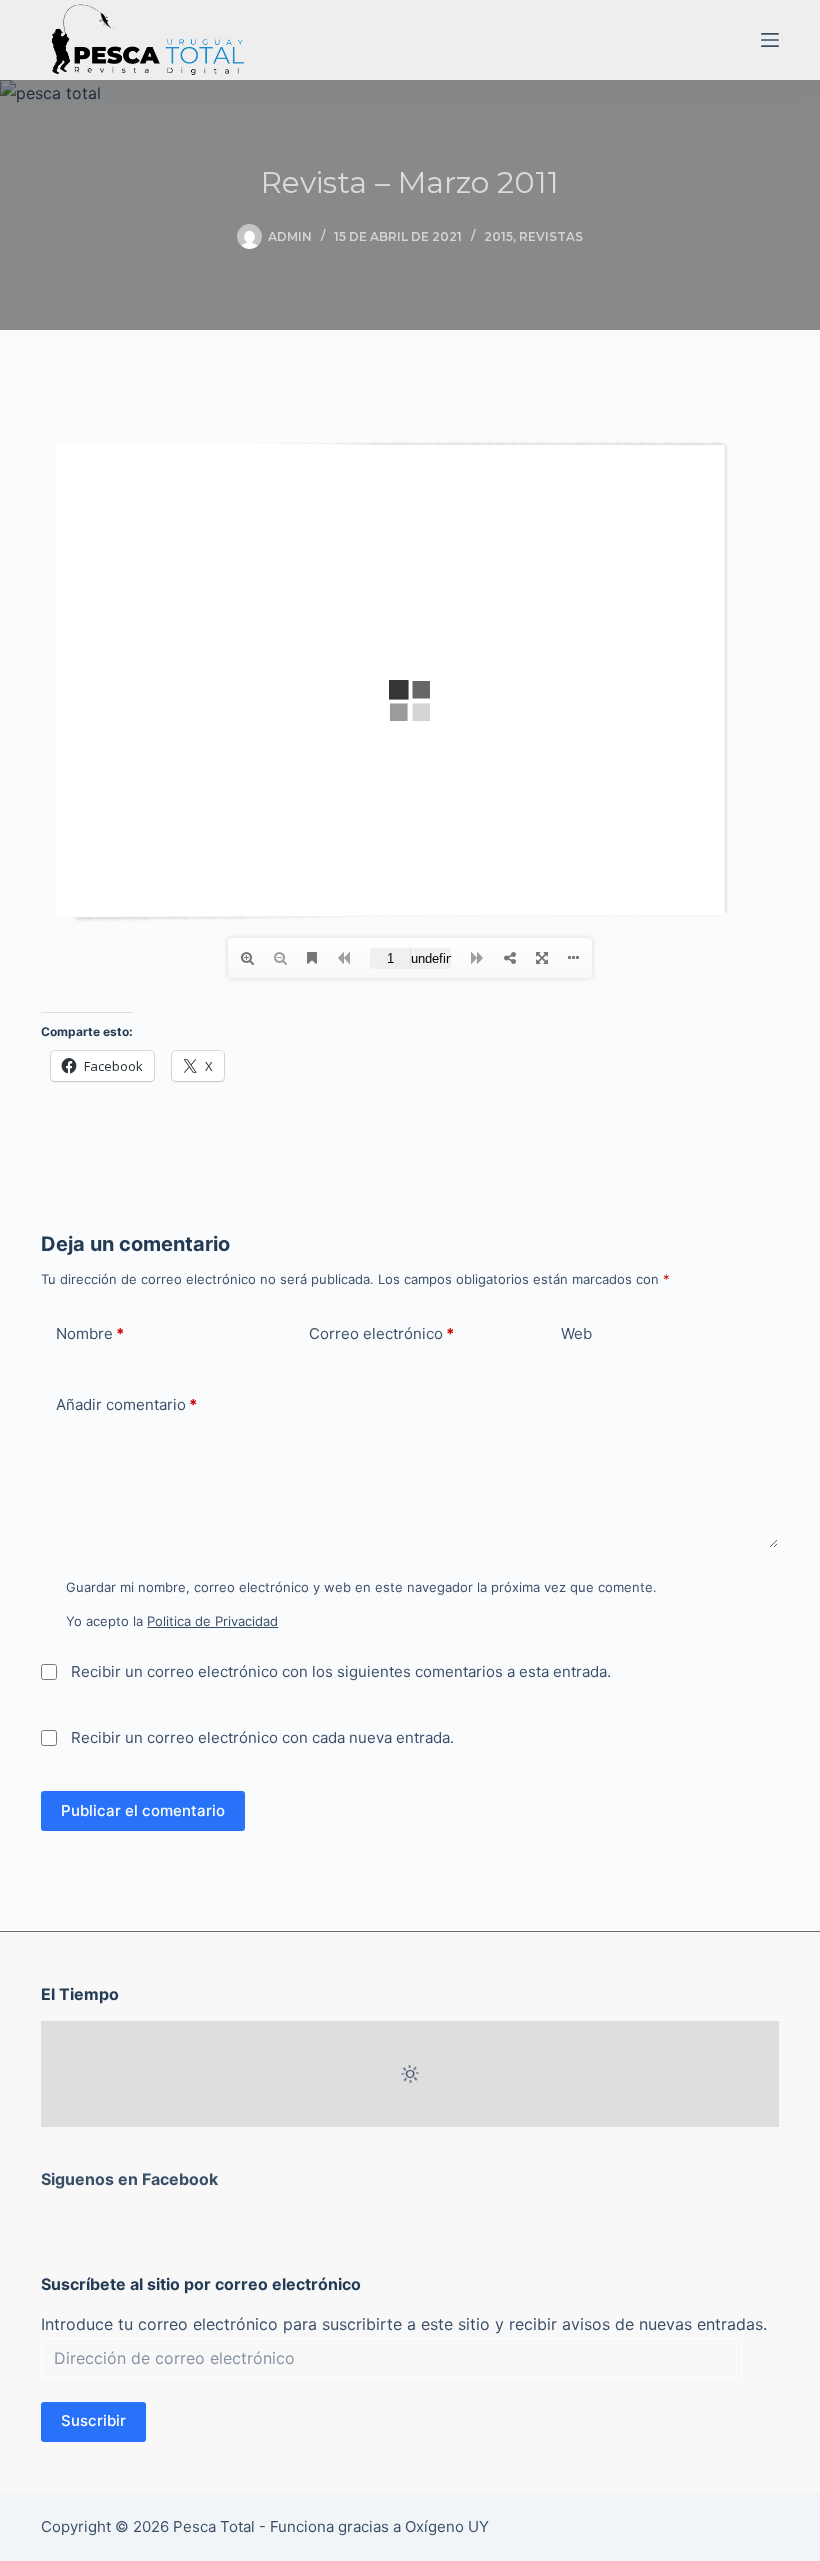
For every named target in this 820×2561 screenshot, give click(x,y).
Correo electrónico (381, 1333)
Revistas (551, 236)
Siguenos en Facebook (129, 2179)
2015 (498, 236)
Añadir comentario (126, 1404)
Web (576, 1333)
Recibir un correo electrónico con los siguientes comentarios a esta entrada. (341, 1671)
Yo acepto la (172, 1621)
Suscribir (93, 2420)
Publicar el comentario (143, 1810)
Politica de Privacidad (212, 1621)
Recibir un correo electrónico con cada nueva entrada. (262, 1737)
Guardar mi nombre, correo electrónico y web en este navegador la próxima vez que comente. (361, 1587)
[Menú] (770, 40)
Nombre (90, 1333)
